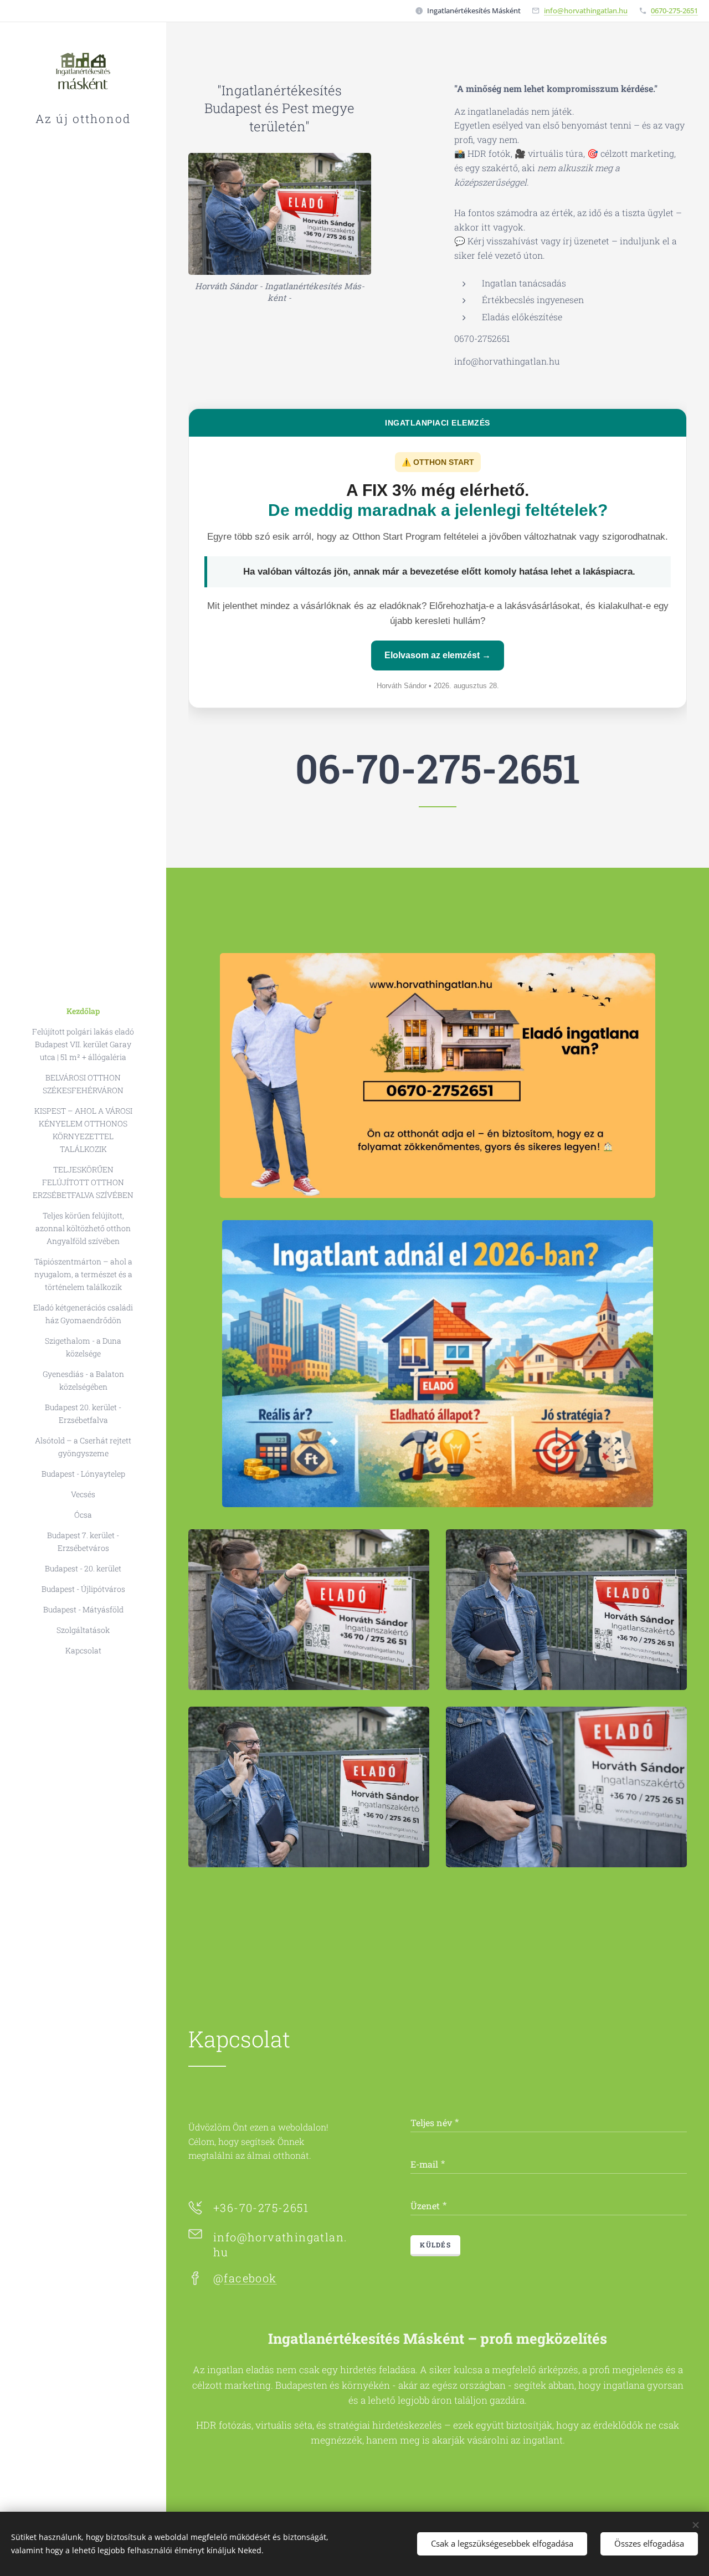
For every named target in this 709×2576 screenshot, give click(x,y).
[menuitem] (83, 1011)
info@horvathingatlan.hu (586, 11)
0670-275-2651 (674, 11)
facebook (250, 2278)
